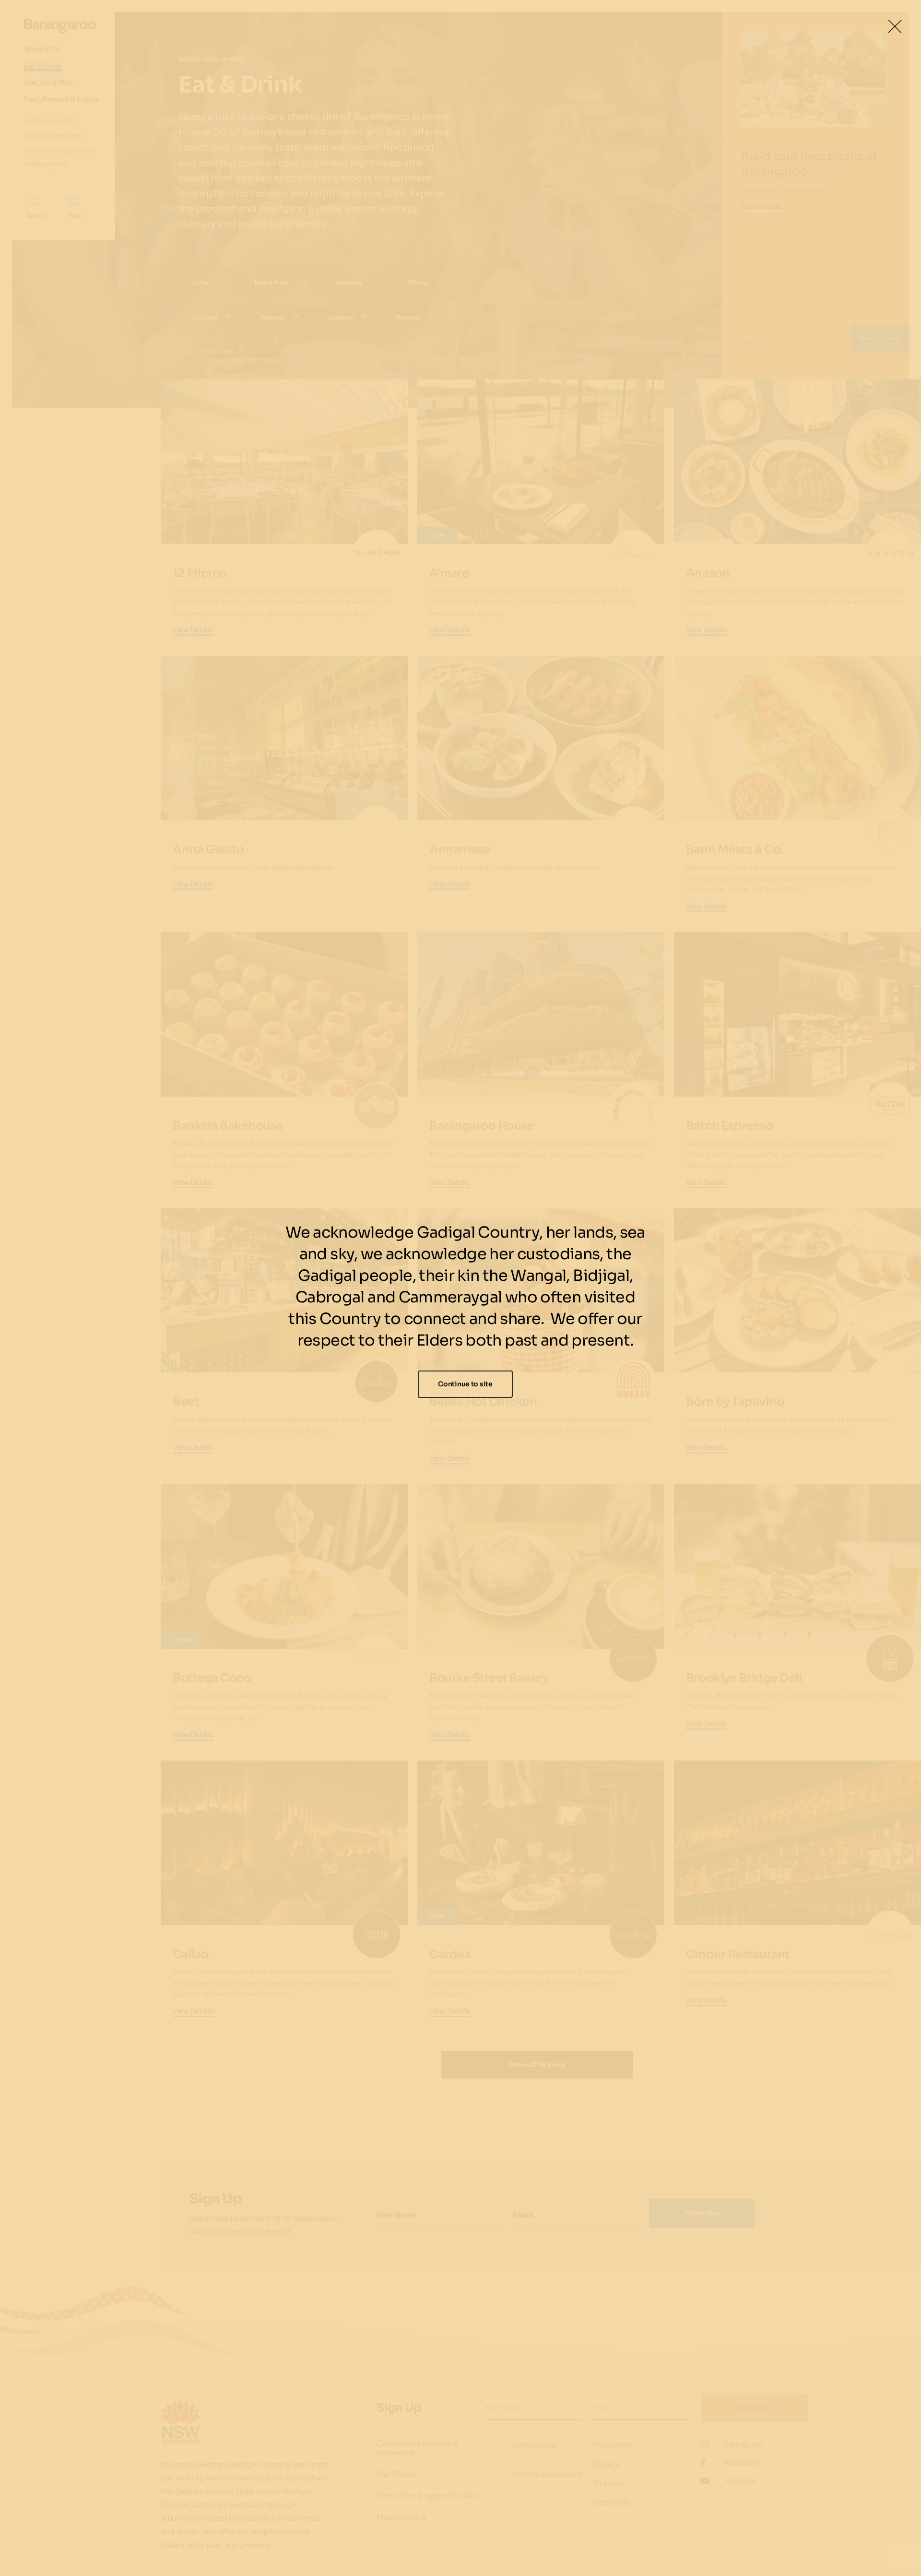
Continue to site (465, 1384)
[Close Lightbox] (895, 26)
